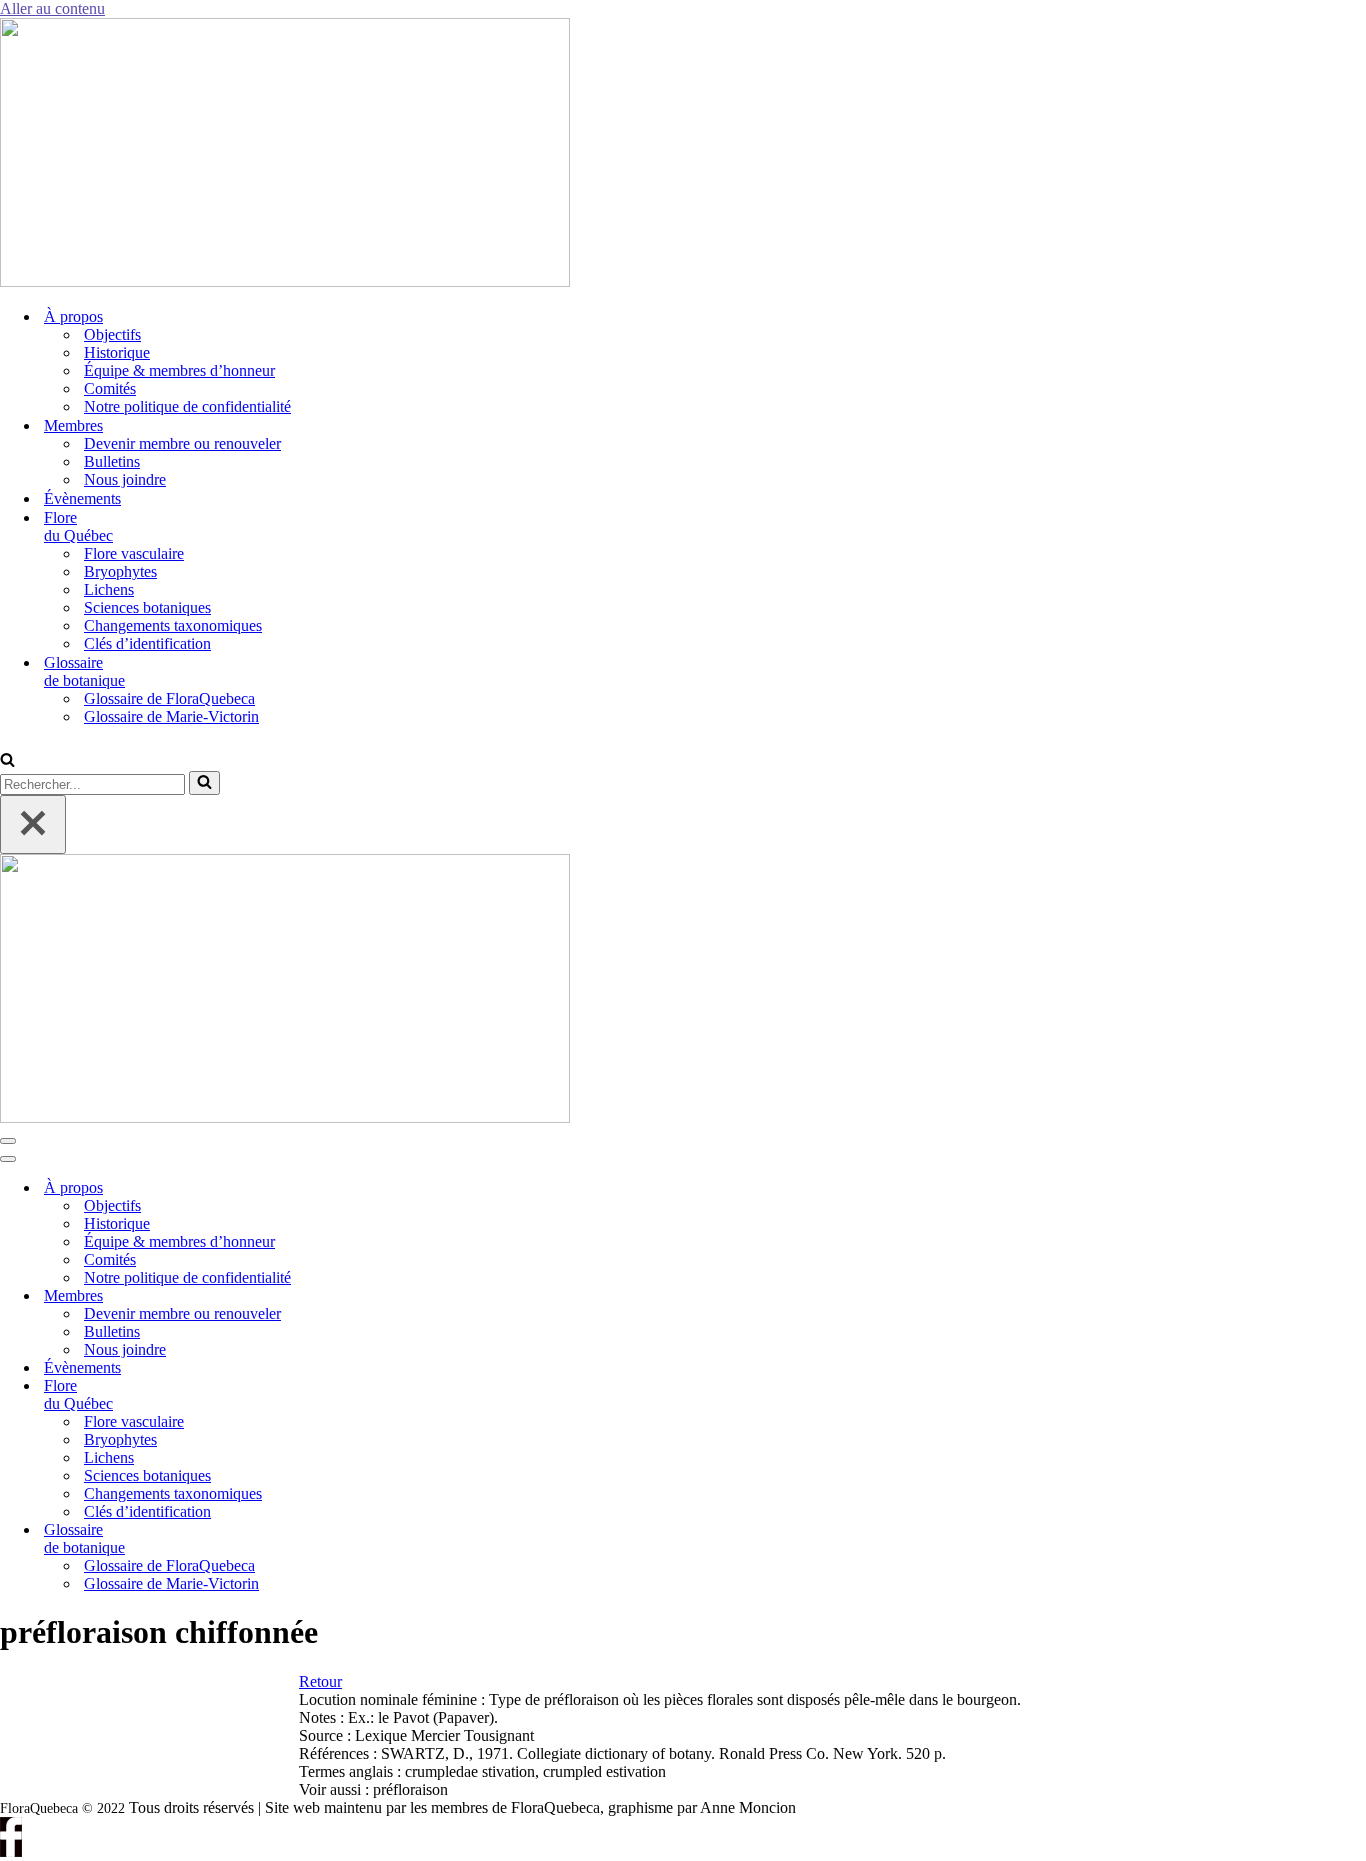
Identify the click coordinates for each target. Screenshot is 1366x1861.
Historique (117, 352)
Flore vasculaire (134, 553)
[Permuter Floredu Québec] (340, 1395)
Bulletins (112, 461)
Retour (320, 1681)
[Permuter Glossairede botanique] (340, 1539)
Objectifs (112, 334)
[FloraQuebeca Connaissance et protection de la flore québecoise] (285, 281)
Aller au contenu (52, 8)
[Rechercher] (7, 761)
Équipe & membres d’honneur (179, 370)
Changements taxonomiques (173, 625)
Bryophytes (120, 571)
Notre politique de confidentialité (187, 406)
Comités (110, 388)
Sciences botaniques (147, 607)
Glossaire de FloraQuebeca (169, 698)
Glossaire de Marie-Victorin (171, 716)
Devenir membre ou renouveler (182, 443)
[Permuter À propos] (340, 1188)
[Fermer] (33, 824)
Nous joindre (125, 479)
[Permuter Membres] (340, 1296)
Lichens (109, 589)
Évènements (82, 498)
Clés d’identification (147, 643)
